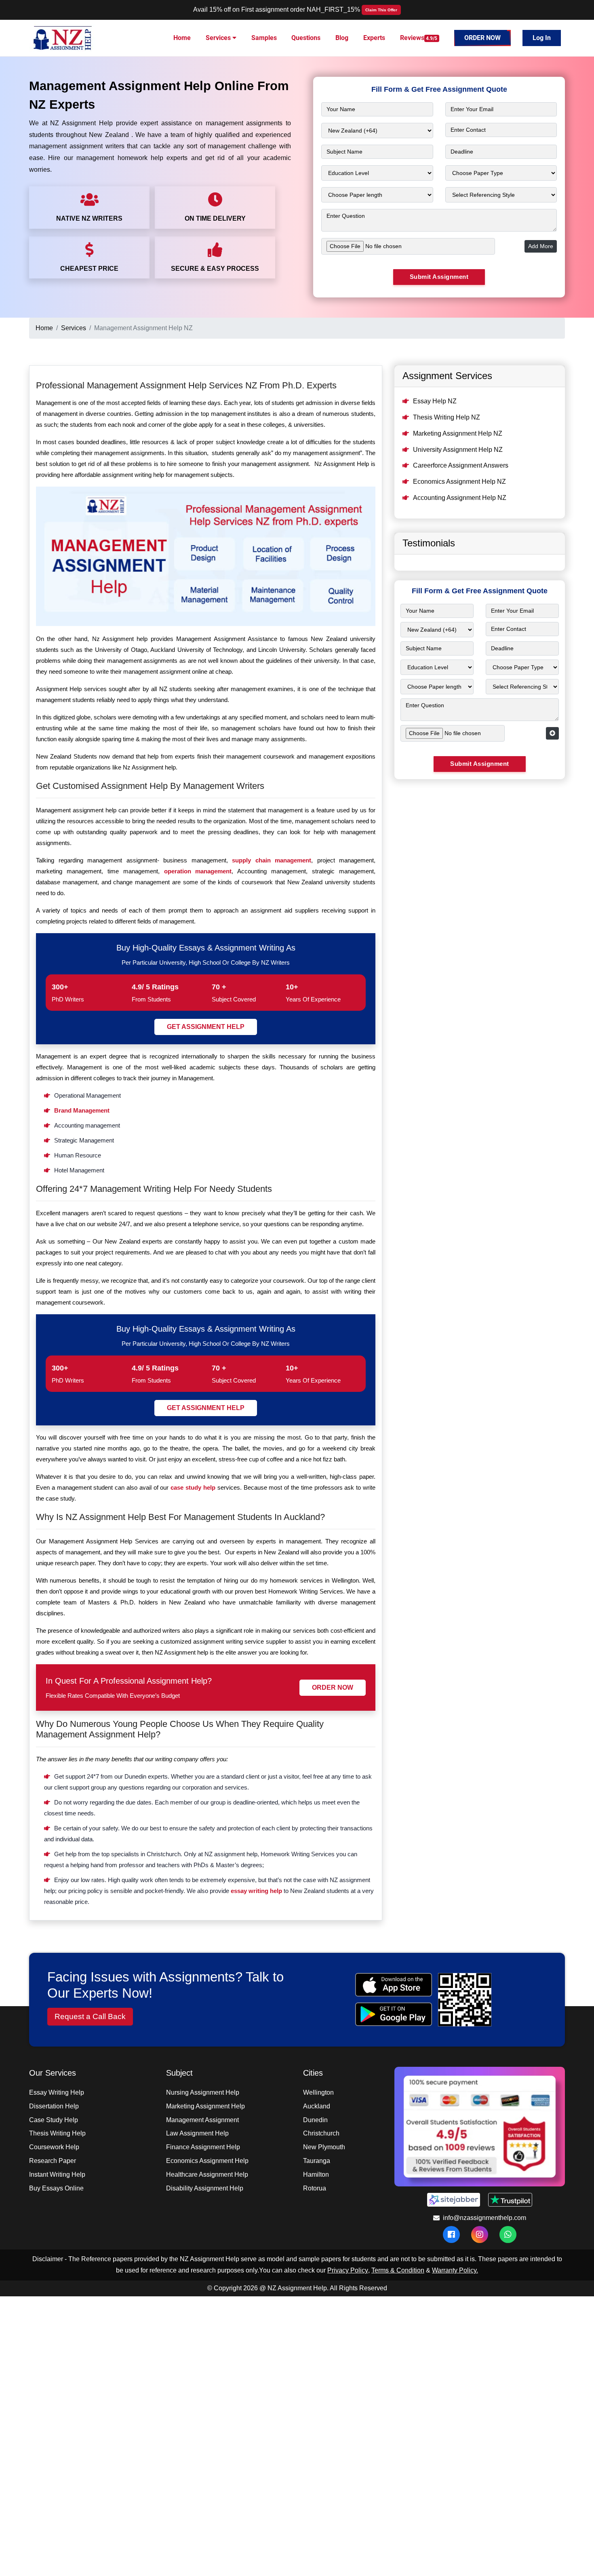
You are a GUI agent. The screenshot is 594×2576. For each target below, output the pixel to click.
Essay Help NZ (435, 401)
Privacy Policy (348, 2270)
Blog (342, 38)
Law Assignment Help (197, 2133)
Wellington (318, 2092)
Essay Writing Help (57, 2092)
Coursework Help (54, 2147)
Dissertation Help (54, 2106)
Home (182, 38)
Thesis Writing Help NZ (447, 417)
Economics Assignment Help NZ (459, 482)
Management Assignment (202, 2120)
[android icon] (393, 2014)
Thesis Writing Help (57, 2133)
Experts (374, 38)
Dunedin (315, 2120)
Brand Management (82, 1110)
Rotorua (315, 2188)
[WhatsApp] (508, 2234)
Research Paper (53, 2161)
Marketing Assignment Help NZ (458, 433)
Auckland (317, 2106)
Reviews (419, 38)
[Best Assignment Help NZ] (63, 37)
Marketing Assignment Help (205, 2106)
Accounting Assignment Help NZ (460, 498)
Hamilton (316, 2174)
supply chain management (272, 860)
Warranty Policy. (455, 2270)
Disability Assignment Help (205, 2188)
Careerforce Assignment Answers (461, 465)
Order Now (482, 38)
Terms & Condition (398, 2270)
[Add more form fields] (552, 733)
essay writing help (256, 1891)
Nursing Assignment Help (203, 2092)
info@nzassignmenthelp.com (484, 2218)
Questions (306, 38)
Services (219, 38)
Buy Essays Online (56, 2188)
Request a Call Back (90, 2016)
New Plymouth (324, 2147)
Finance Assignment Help (203, 2147)
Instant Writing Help (57, 2174)
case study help (193, 1487)
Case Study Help (54, 2120)
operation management (198, 871)
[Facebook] (451, 2235)
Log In (542, 38)
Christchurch (321, 2133)
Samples (264, 38)
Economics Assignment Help (207, 2161)
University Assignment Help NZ (458, 450)
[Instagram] (480, 2235)
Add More (541, 246)
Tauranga (317, 2161)
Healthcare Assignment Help (207, 2174)
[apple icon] (393, 1985)
